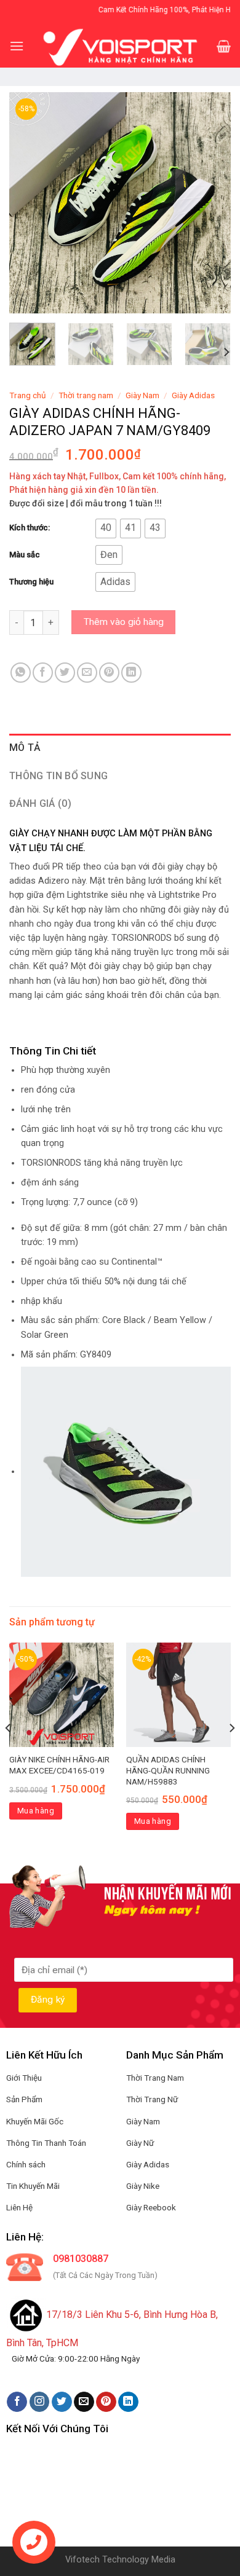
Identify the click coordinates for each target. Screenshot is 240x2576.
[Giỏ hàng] (224, 46)
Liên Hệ (19, 2207)
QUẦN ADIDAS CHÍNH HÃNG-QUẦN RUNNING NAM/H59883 (168, 1770)
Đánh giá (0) (40, 803)
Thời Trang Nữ (152, 2099)
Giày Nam (142, 395)
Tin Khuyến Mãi (33, 2186)
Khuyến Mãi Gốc (35, 2121)
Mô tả (25, 748)
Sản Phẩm (24, 2099)
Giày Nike (143, 2186)
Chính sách (26, 2164)
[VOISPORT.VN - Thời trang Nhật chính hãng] (120, 46)
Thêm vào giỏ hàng (124, 622)
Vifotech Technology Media (120, 2560)
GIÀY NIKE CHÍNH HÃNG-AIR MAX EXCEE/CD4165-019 (59, 1765)
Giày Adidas (193, 395)
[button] (106, 528)
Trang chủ (28, 395)
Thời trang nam (86, 395)
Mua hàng (36, 1811)
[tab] (120, 748)
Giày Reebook (151, 2207)
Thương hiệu (31, 582)
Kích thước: (30, 528)
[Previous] (29, 203)
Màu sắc (25, 555)
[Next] (211, 203)
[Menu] (17, 46)
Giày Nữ (140, 2143)
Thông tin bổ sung (58, 776)
